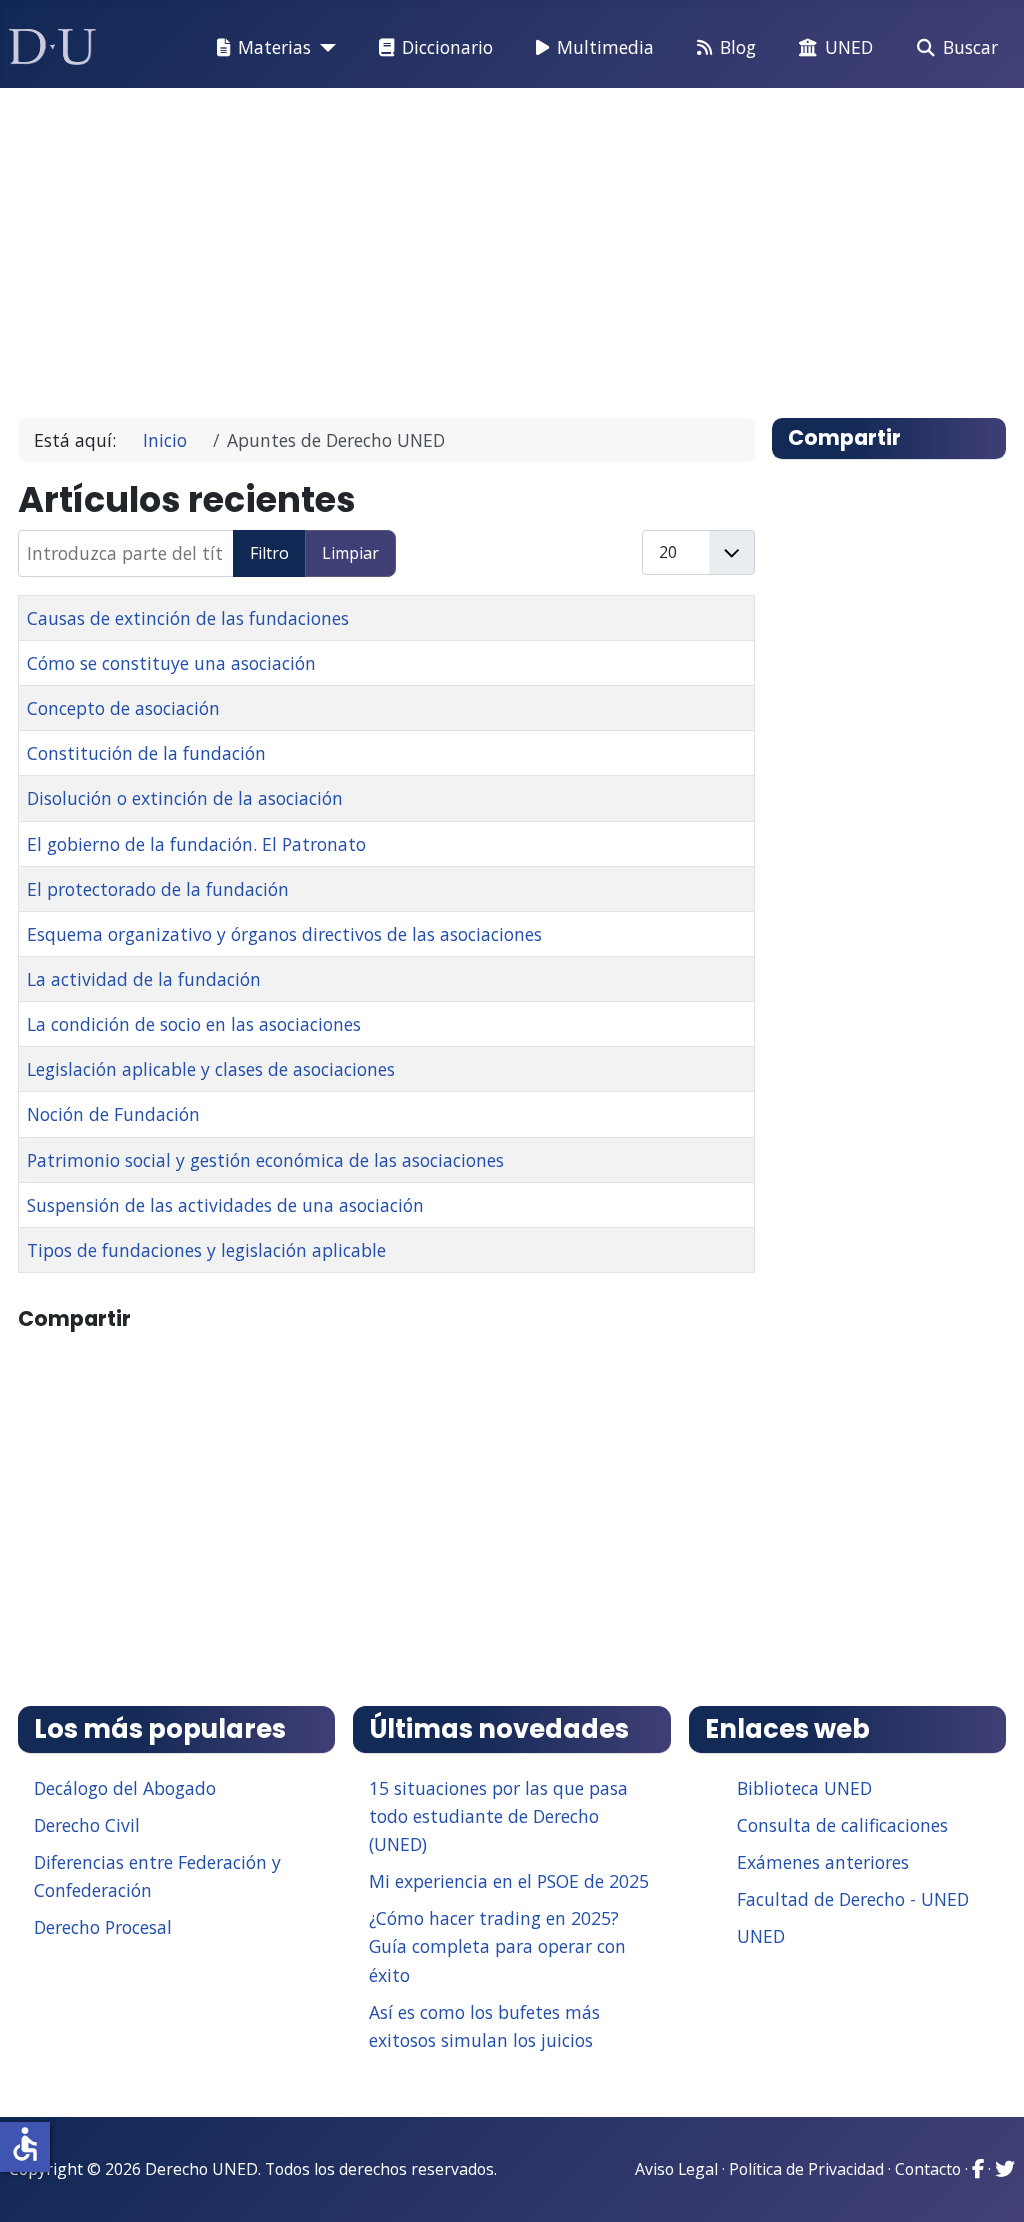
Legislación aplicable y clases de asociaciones (211, 1069)
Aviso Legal (676, 2169)
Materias (274, 47)
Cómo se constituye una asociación (171, 663)
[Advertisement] (512, 244)
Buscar (970, 47)
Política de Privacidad (806, 2169)
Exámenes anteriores (823, 1862)
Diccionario (447, 47)
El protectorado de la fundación (158, 889)
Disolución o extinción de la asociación (185, 798)
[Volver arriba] (987, 2182)
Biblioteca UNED (804, 1788)
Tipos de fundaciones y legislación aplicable (206, 1250)
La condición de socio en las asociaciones (194, 1024)
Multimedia (605, 47)
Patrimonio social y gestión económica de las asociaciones (265, 1160)
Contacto (928, 2169)
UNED (849, 47)
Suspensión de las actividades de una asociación (225, 1205)
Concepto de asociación (123, 708)
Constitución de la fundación (146, 753)
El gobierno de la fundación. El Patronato (196, 844)
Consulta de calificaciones (842, 1825)
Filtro (269, 553)
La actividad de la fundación (144, 979)
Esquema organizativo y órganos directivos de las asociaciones (284, 934)
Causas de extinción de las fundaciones (188, 618)
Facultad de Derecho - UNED (853, 1899)
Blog (738, 47)
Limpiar (350, 553)
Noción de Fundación (113, 1114)
